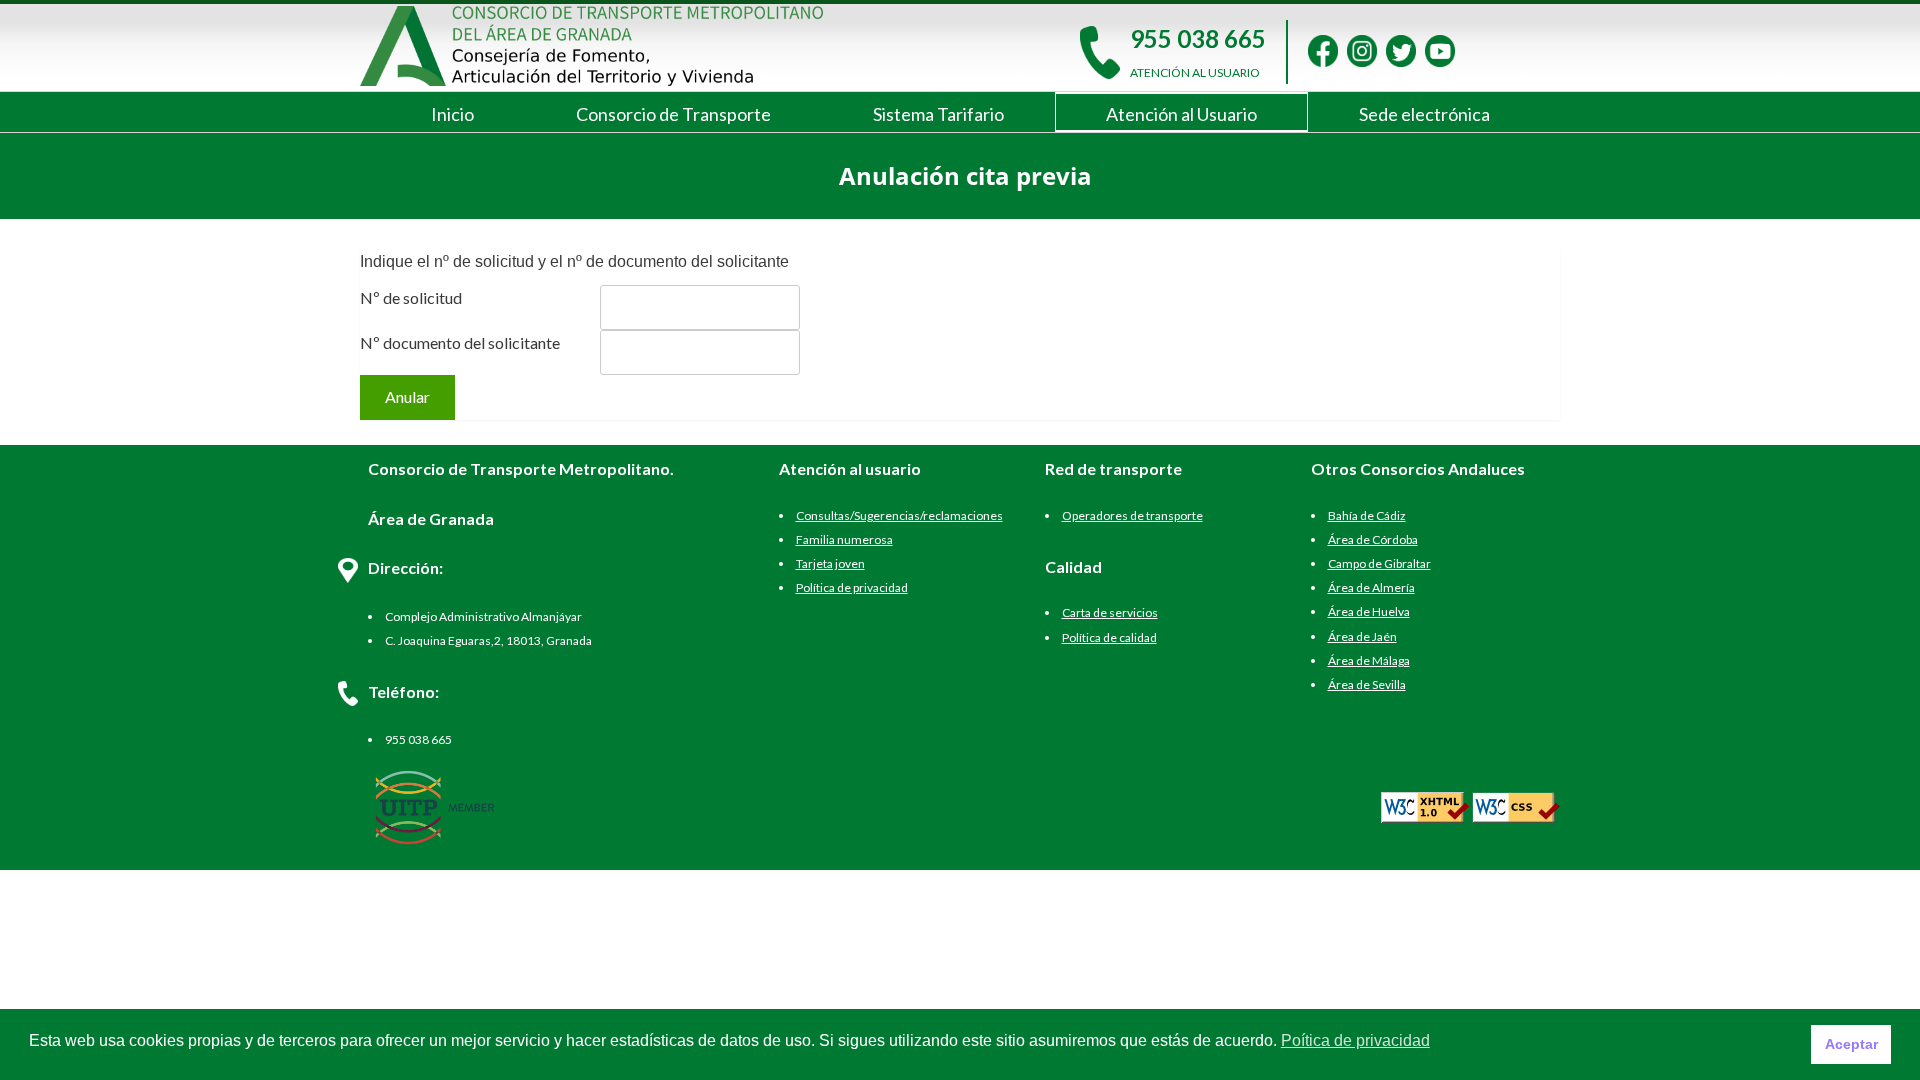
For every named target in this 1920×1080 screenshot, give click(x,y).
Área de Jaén (1362, 636)
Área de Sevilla (1367, 684)
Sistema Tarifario (938, 114)
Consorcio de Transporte (673, 114)
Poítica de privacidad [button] (1355, 1040)
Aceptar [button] (1851, 1044)
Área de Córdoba (1373, 539)
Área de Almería (1371, 587)
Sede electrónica (1424, 114)
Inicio (452, 114)
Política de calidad (1109, 637)
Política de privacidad (852, 587)
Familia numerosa (844, 539)
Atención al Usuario (1181, 114)
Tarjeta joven (830, 563)
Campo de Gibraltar (1379, 563)
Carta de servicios (1110, 612)
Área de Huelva (1369, 611)
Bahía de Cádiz (1367, 515)
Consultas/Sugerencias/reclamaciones (899, 515)
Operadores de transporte (1132, 515)
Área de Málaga (1369, 660)
